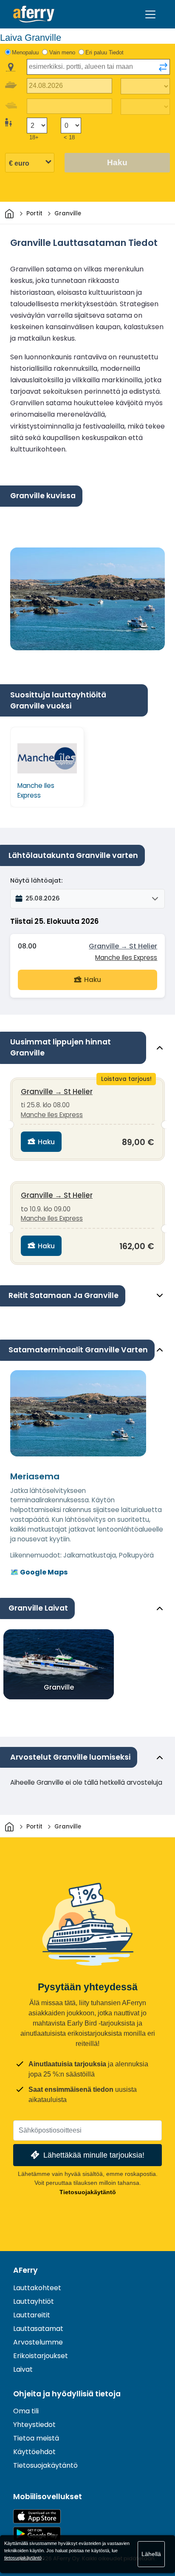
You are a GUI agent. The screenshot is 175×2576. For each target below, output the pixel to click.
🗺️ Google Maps (39, 1572)
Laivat (23, 2369)
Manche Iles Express (126, 958)
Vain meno (62, 52)
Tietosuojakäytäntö (88, 2192)
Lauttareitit (32, 2315)
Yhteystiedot (34, 2425)
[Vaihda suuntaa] (163, 67)
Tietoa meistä (36, 2438)
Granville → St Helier (123, 946)
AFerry (25, 2270)
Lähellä (151, 2554)
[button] (87, 899)
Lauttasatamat (38, 2329)
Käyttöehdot (34, 2452)
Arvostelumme (38, 2342)
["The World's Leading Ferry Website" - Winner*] (34, 14)
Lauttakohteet (37, 2288)
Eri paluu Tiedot (104, 52)
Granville (59, 1687)
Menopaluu (25, 52)
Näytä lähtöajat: (36, 880)
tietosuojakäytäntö (23, 2558)
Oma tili (26, 2411)
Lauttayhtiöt (34, 2301)
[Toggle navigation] (150, 14)
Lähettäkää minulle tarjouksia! (94, 2155)
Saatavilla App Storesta (37, 2516)
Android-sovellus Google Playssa (37, 2534)
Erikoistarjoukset (41, 2356)
